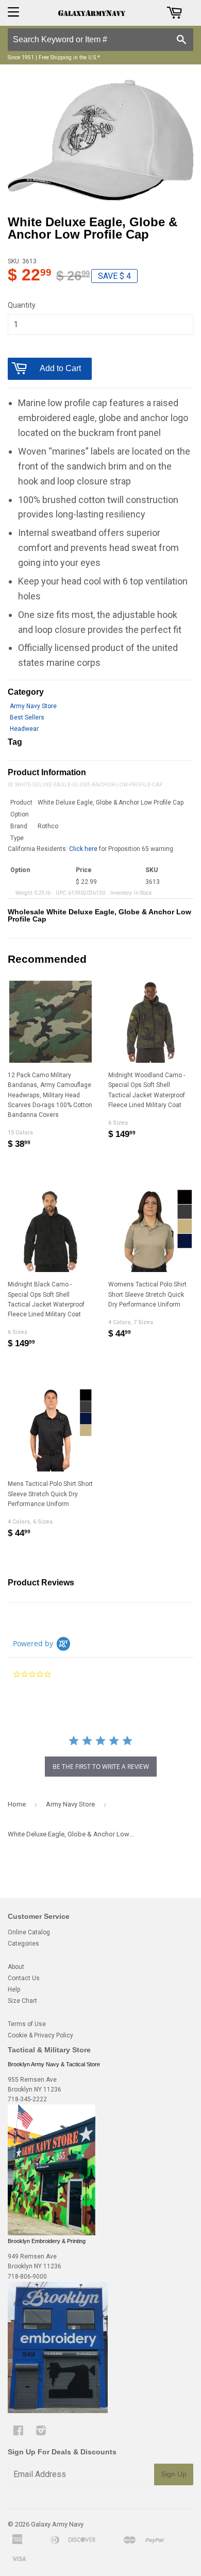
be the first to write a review (101, 1767)
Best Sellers (27, 717)
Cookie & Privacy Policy (40, 2035)
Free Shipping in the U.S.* (69, 57)
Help (14, 1989)
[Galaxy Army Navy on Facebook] (18, 2432)
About (16, 1967)
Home (17, 1804)
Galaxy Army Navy (57, 2524)
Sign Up (174, 2474)
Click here (83, 849)
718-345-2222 (27, 2099)
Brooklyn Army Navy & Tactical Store (54, 2064)
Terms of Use (27, 2024)
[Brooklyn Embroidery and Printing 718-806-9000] (58, 2411)
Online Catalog (29, 1932)
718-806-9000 (27, 2277)
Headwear (24, 729)
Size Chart (22, 2001)
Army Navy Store (33, 706)
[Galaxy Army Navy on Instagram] (41, 2432)
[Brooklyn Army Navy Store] (52, 2233)
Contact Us (24, 1978)
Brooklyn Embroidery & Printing (47, 2241)
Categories (23, 1944)
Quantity (22, 305)
